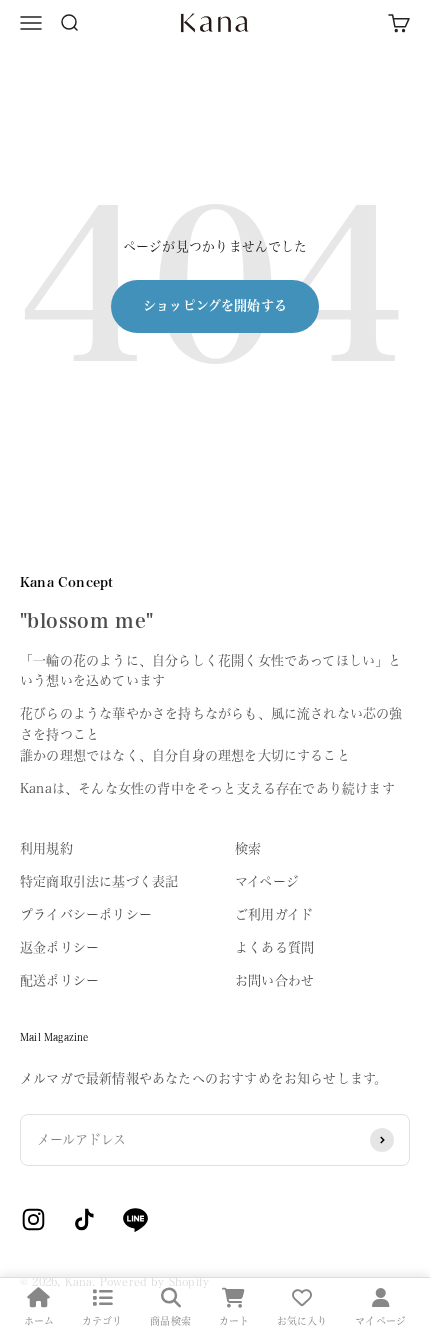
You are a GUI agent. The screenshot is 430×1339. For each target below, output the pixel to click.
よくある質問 (274, 947)
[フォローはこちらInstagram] (33, 1219)
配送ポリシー (59, 980)
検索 (248, 848)
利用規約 (46, 848)
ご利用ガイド (274, 914)
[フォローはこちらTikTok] (84, 1219)
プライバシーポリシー (86, 914)
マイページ (267, 881)
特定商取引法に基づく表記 (99, 881)
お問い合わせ (274, 980)
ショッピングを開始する (215, 305)
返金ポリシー (59, 947)
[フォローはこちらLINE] (135, 1219)
